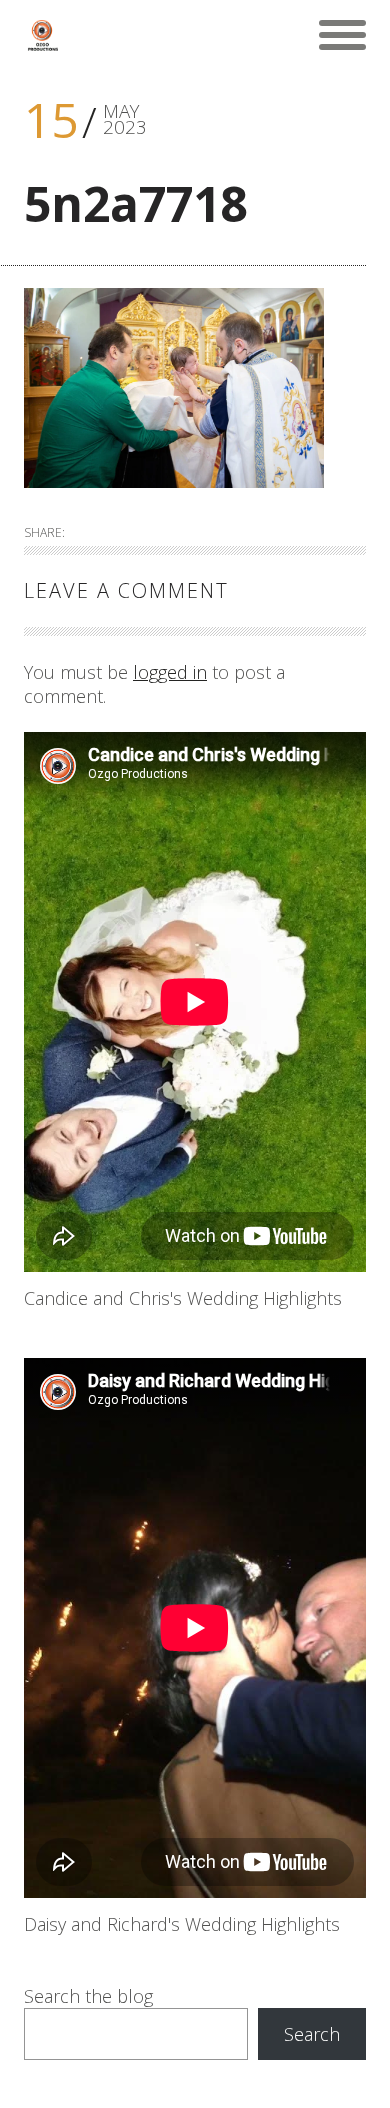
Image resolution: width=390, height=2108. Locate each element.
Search (312, 2034)
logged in (170, 672)
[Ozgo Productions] (42, 35)
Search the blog (88, 1996)
